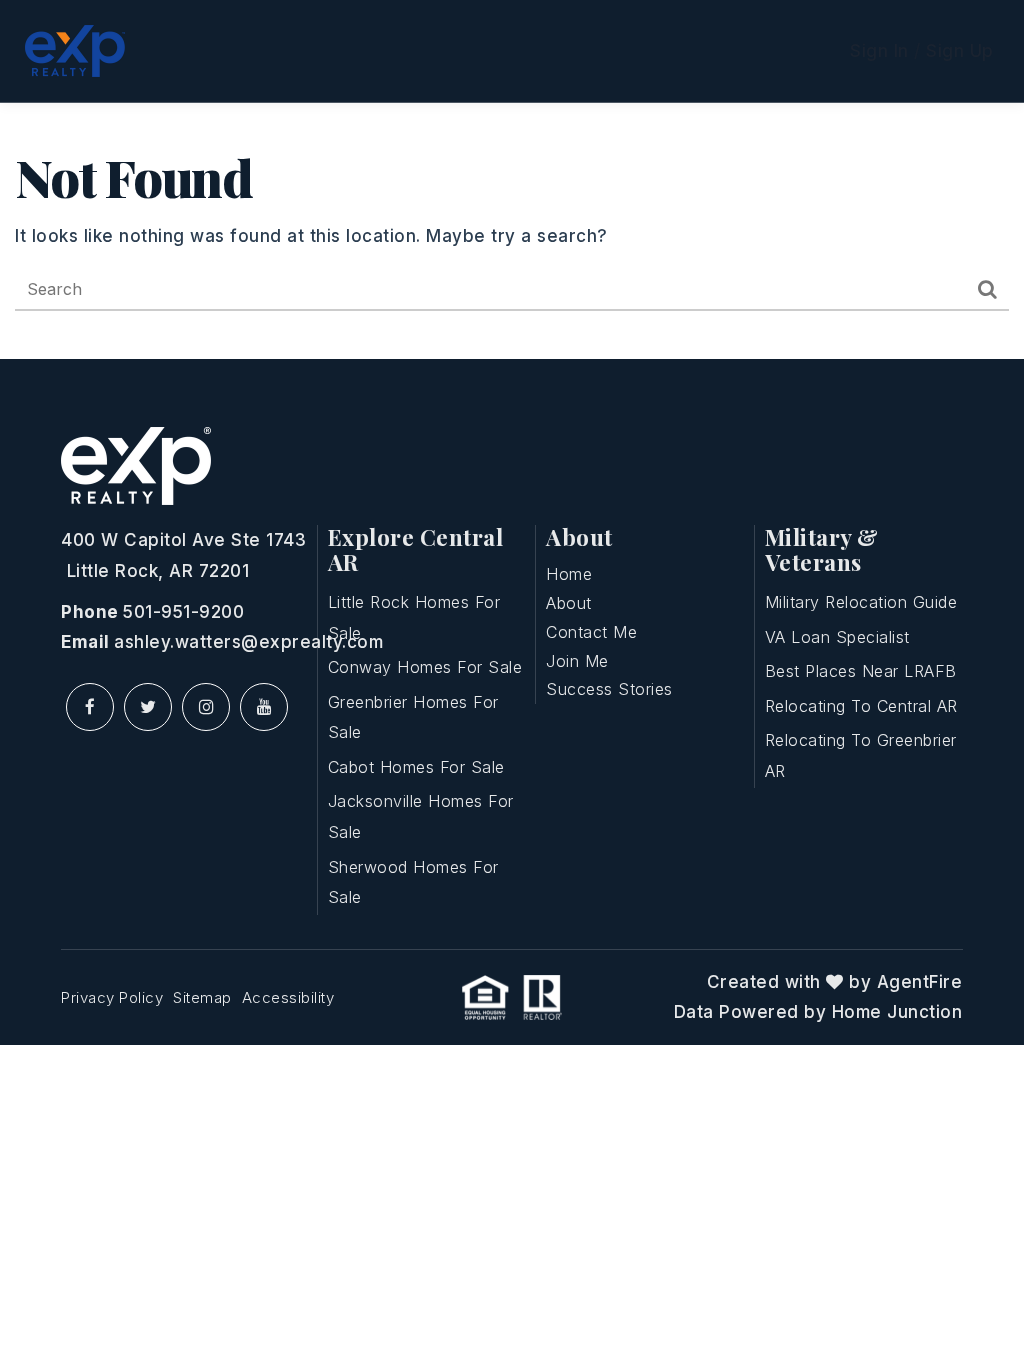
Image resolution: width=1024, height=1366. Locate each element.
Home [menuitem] (569, 574)
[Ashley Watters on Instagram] (206, 707)
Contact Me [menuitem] (591, 632)
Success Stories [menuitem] (609, 689)
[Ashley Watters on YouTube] (264, 707)
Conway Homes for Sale (425, 667)
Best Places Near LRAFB (861, 671)
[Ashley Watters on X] (148, 707)
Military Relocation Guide (861, 602)
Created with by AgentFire (835, 982)
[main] (512, 231)
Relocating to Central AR (861, 706)
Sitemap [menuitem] (202, 997)
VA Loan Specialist (837, 637)
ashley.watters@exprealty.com (248, 642)
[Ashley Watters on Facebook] (90, 707)
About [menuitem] (569, 603)
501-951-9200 (183, 612)
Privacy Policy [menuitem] (112, 997)
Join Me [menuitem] (577, 661)
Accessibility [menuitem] (288, 997)
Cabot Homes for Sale (416, 767)
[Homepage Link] (75, 50)
